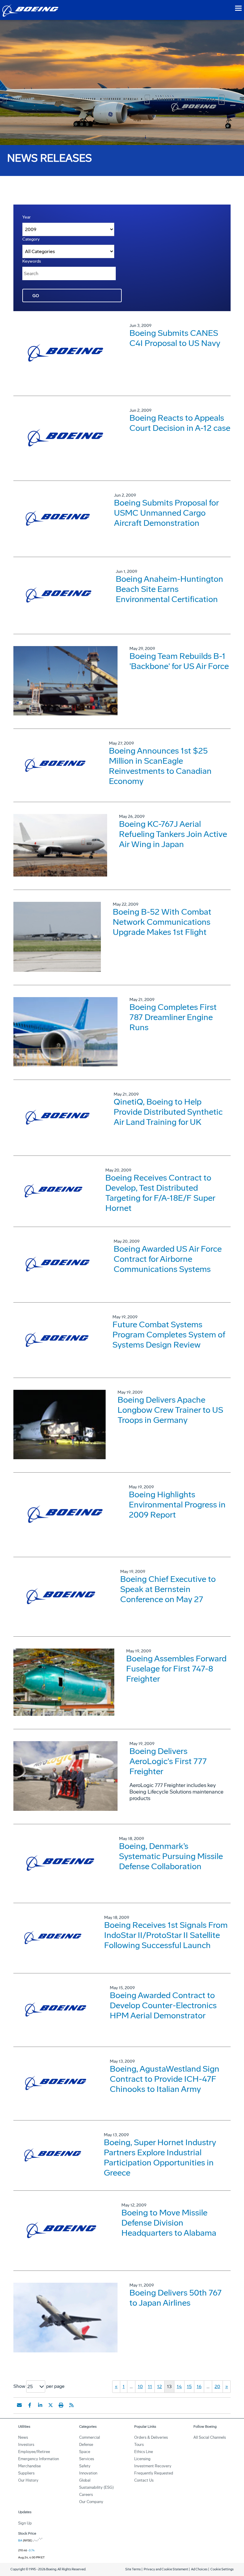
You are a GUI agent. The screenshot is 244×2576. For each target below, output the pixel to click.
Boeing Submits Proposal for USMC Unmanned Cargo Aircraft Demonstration (166, 513)
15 (189, 2386)
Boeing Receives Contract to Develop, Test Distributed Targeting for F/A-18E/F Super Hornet (160, 1193)
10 (140, 2386)
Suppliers (26, 2473)
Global (85, 2480)
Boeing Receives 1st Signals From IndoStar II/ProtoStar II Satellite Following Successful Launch (166, 1935)
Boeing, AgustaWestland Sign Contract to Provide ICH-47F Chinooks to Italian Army (165, 2079)
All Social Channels (210, 2437)
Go (36, 296)
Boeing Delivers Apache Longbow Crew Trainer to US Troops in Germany (170, 1410)
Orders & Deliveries (151, 2437)
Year (26, 217)
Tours (139, 2445)
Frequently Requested (154, 2473)
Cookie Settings (222, 2569)
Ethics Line (144, 2452)
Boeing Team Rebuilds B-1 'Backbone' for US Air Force (179, 661)
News (23, 2437)
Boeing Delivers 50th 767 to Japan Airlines (176, 2298)
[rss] (71, 2405)
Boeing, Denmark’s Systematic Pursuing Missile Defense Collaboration (171, 1856)
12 (159, 2386)
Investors (26, 2445)
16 (199, 2386)
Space (85, 2452)
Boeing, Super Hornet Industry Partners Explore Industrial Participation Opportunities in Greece (160, 2158)
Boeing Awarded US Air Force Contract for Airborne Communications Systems (168, 1259)
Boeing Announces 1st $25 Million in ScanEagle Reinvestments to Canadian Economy (160, 766)
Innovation (88, 2473)
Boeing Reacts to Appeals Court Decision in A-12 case (180, 423)
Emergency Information (39, 2459)
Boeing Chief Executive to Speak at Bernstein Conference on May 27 (168, 1589)
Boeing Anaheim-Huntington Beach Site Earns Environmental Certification (169, 589)
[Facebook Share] (30, 2405)
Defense (86, 2445)
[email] (19, 2405)
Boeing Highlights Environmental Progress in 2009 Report (177, 1505)
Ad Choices (199, 2569)
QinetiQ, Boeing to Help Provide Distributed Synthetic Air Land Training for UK (168, 1112)
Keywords (32, 261)
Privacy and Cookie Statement (166, 2569)
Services (87, 2459)
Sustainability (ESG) (96, 2487)
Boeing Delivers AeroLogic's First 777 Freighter (168, 1761)
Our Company (91, 2502)
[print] (61, 2405)
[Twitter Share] (51, 2405)
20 (217, 2386)
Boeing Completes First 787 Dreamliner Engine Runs (173, 1017)
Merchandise (29, 2466)
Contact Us (144, 2480)
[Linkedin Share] (40, 2405)
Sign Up (25, 2523)
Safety (85, 2466)
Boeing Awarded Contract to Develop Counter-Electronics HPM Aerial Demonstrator (163, 2005)
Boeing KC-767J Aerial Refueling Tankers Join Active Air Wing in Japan (173, 834)
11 (150, 2386)
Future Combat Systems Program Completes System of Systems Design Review (169, 1335)
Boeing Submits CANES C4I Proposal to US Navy (175, 338)
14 (179, 2386)
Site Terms (133, 2569)
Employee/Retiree (34, 2452)
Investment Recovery (153, 2466)
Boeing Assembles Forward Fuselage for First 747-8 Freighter (176, 1669)
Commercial (90, 2437)
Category (31, 239)
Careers (86, 2495)
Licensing (142, 2459)
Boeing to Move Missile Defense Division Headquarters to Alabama (169, 2223)
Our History (28, 2480)
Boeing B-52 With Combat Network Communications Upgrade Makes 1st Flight (162, 922)
